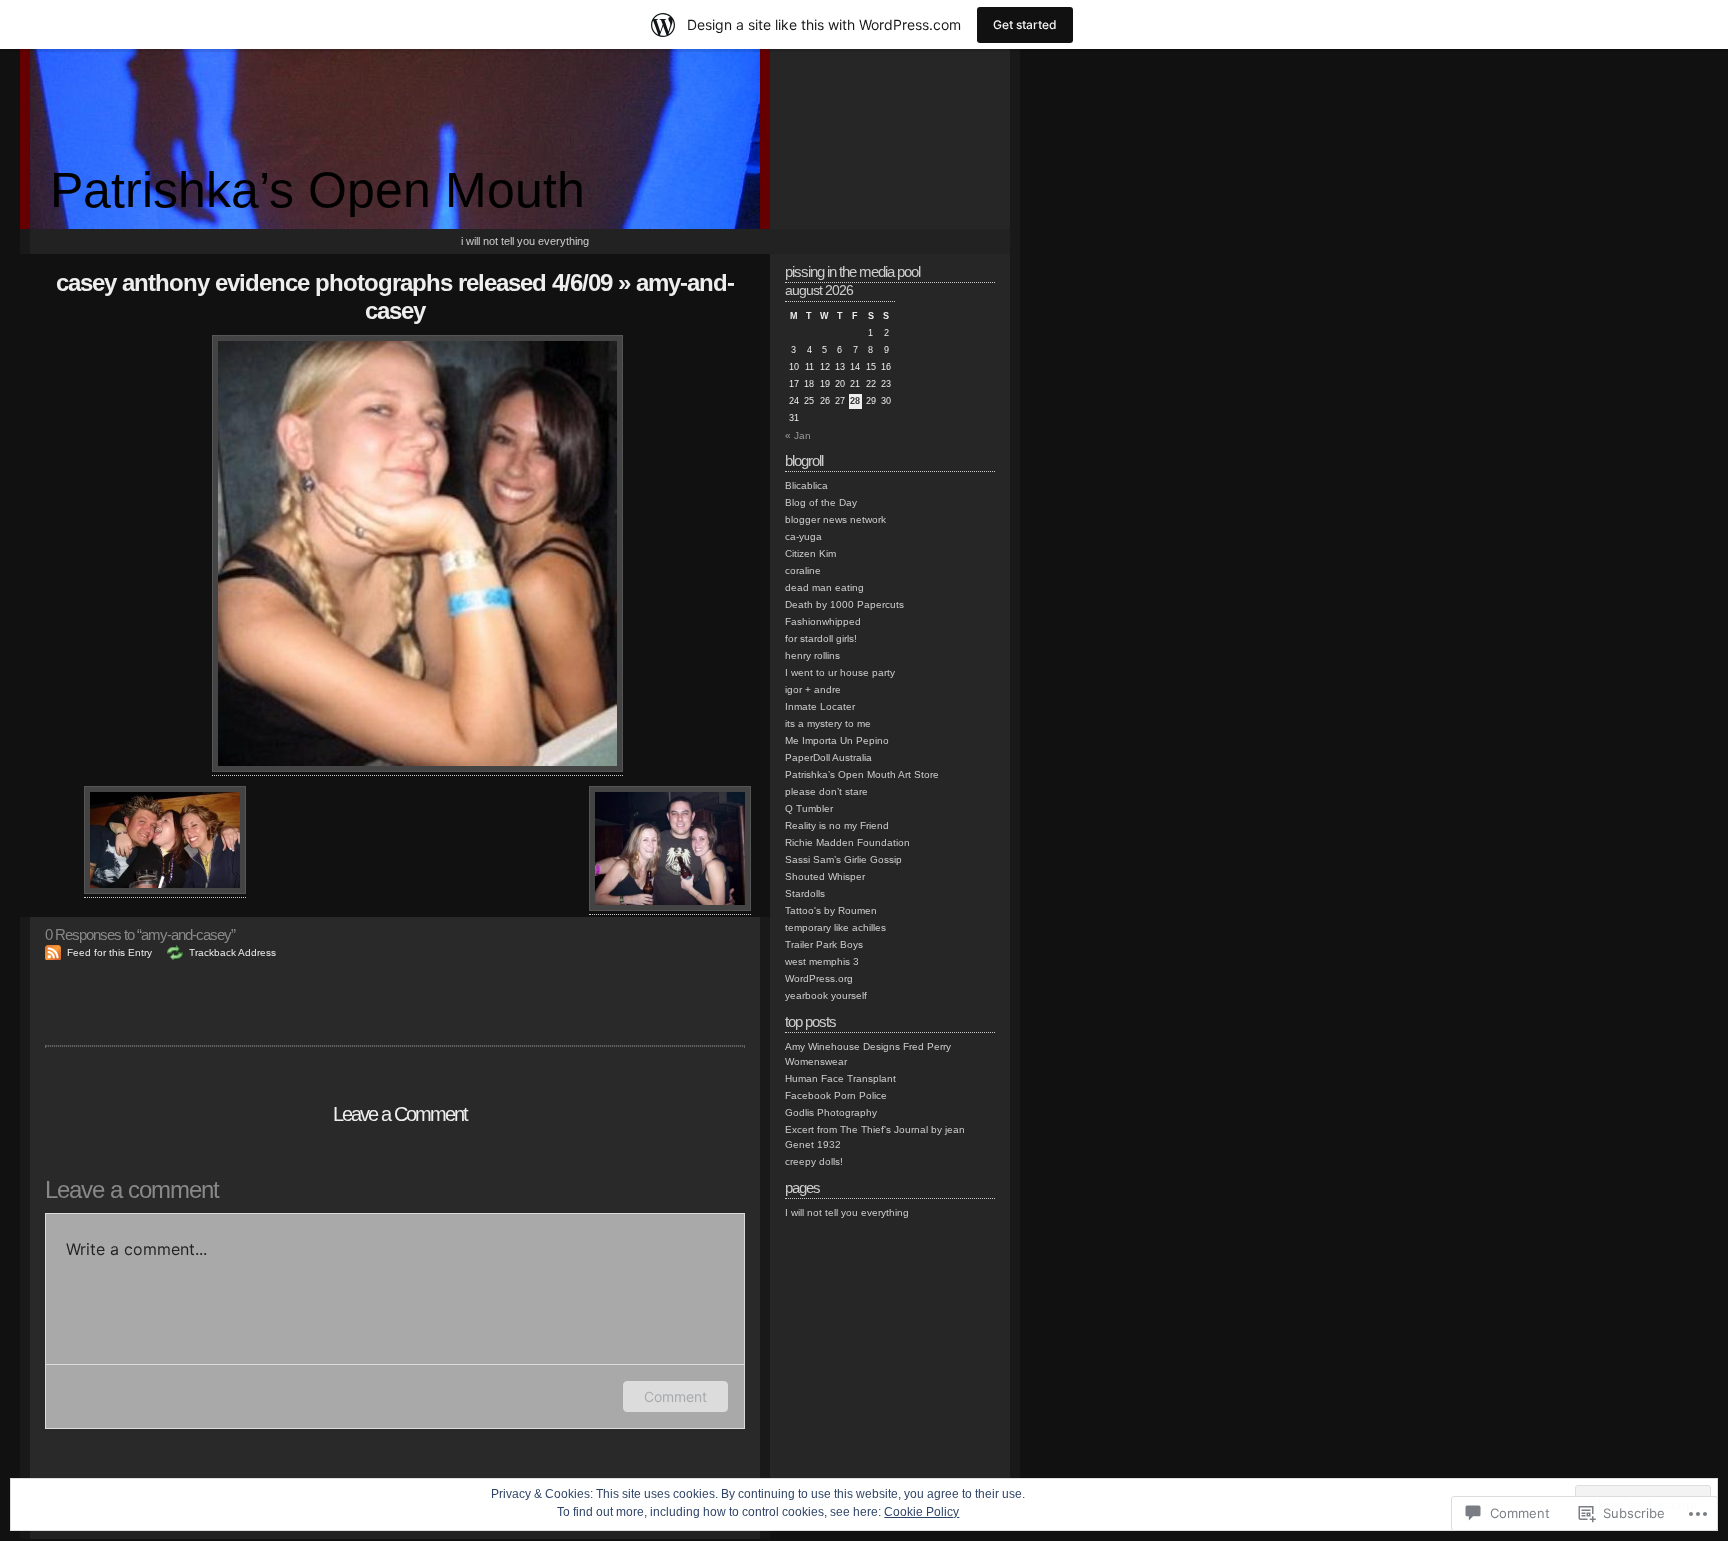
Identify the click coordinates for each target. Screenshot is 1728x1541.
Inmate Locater (820, 706)
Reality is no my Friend (837, 825)
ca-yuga (803, 536)
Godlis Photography (831, 1112)
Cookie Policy (921, 1512)
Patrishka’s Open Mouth (317, 190)
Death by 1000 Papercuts (844, 604)
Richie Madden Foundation (847, 842)
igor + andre (813, 689)
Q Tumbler (809, 808)
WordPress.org (819, 978)
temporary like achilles (835, 927)
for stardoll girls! (821, 638)
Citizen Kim (810, 553)
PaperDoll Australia (828, 757)
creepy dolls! (814, 1161)
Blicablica (806, 485)
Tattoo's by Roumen (831, 910)
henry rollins (812, 655)
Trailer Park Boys (824, 944)
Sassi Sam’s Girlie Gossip (843, 859)
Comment (675, 1396)
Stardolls (805, 893)
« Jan (798, 435)
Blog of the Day (821, 502)
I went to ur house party (840, 672)
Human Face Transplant (840, 1078)
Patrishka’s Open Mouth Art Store (862, 774)
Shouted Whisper (825, 876)
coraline (803, 570)
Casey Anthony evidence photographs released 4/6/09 (334, 282)
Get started (1025, 24)
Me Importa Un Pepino (837, 740)
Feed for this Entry (109, 952)
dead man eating (824, 587)
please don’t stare (826, 791)
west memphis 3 (822, 961)
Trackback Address (232, 952)
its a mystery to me (828, 723)
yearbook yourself (826, 995)
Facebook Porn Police (836, 1095)
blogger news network (835, 519)
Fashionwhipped (823, 621)
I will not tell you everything (525, 241)
